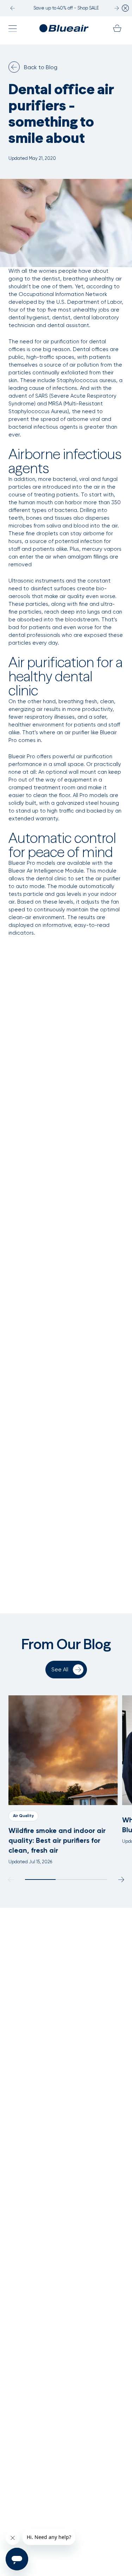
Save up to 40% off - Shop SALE (66, 8)
